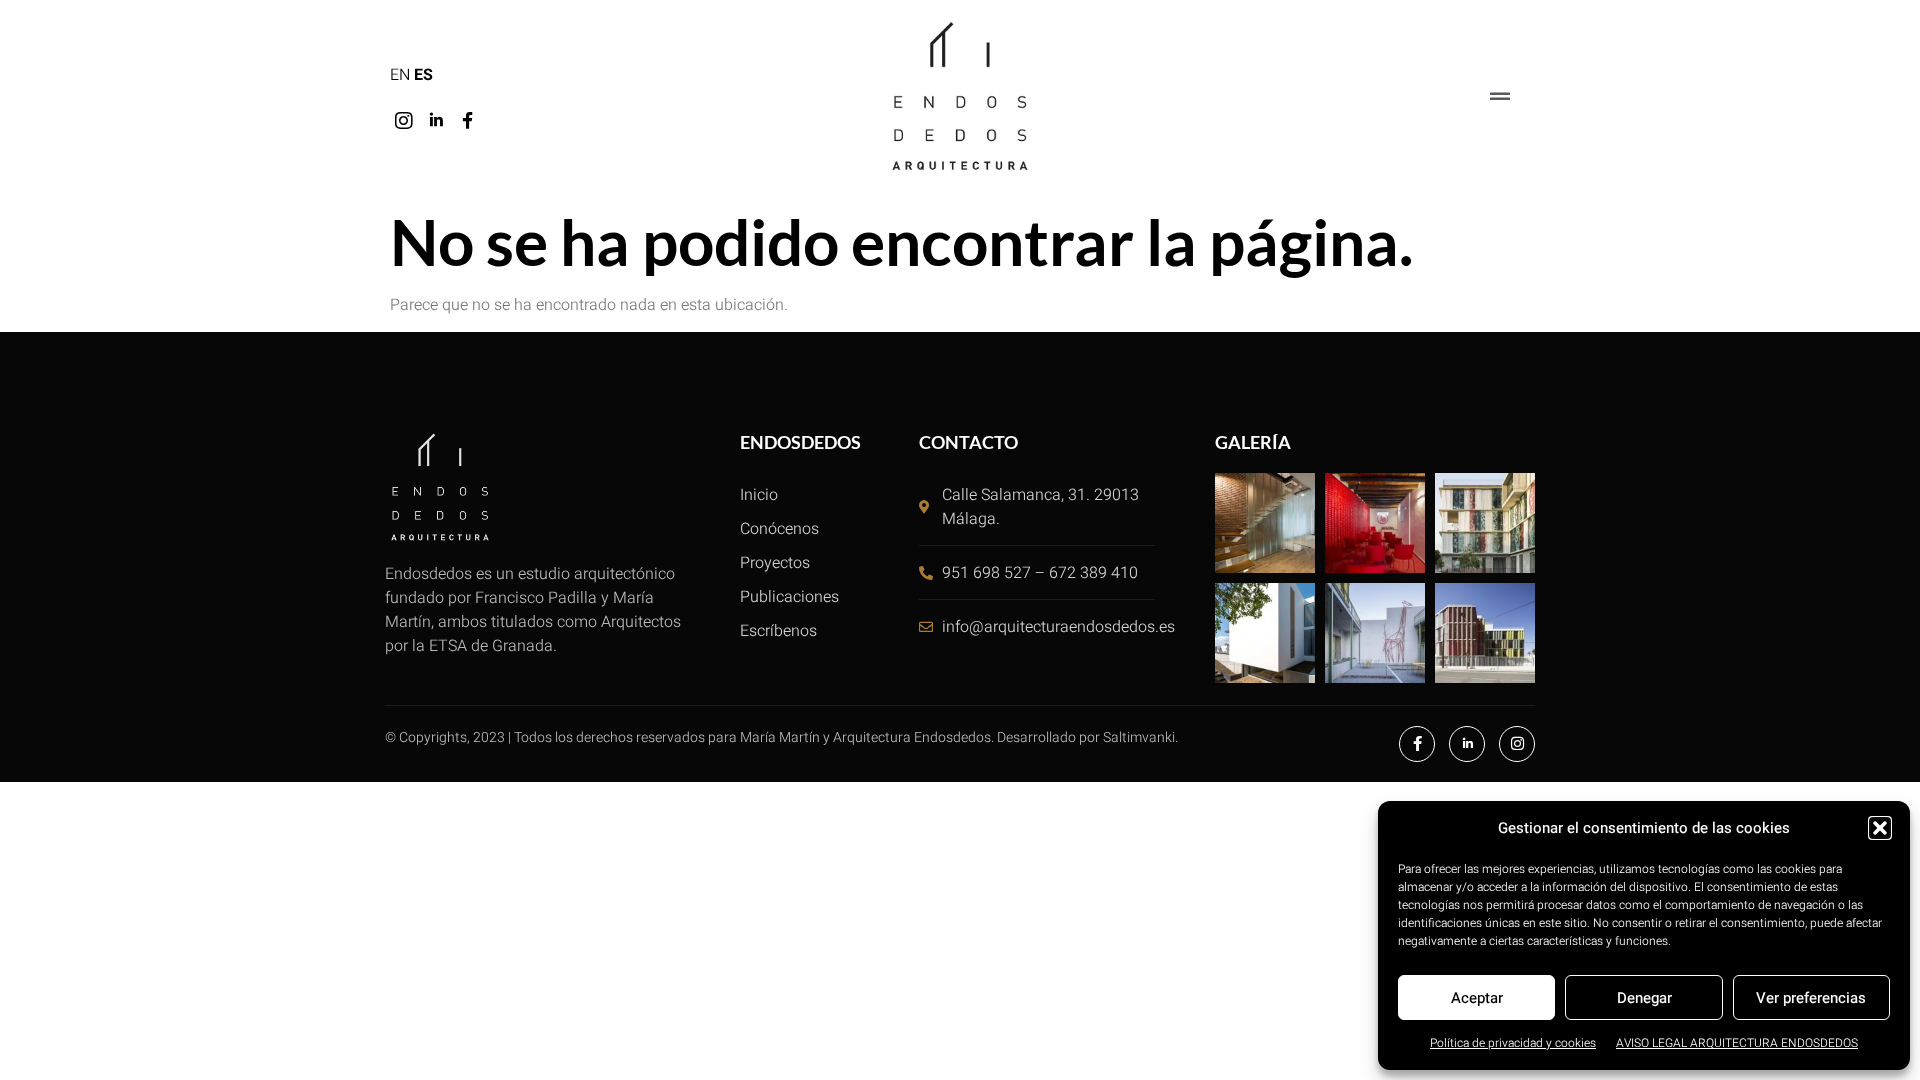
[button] (1880, 828)
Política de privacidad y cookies (1513, 1043)
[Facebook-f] (1417, 744)
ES (423, 75)
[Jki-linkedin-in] (436, 121)
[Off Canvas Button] (1500, 97)
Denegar (1644, 998)
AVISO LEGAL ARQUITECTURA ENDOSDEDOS (1737, 1043)
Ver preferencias (1811, 998)
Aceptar (1477, 998)
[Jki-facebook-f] (468, 121)
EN (400, 75)
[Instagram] (404, 121)
